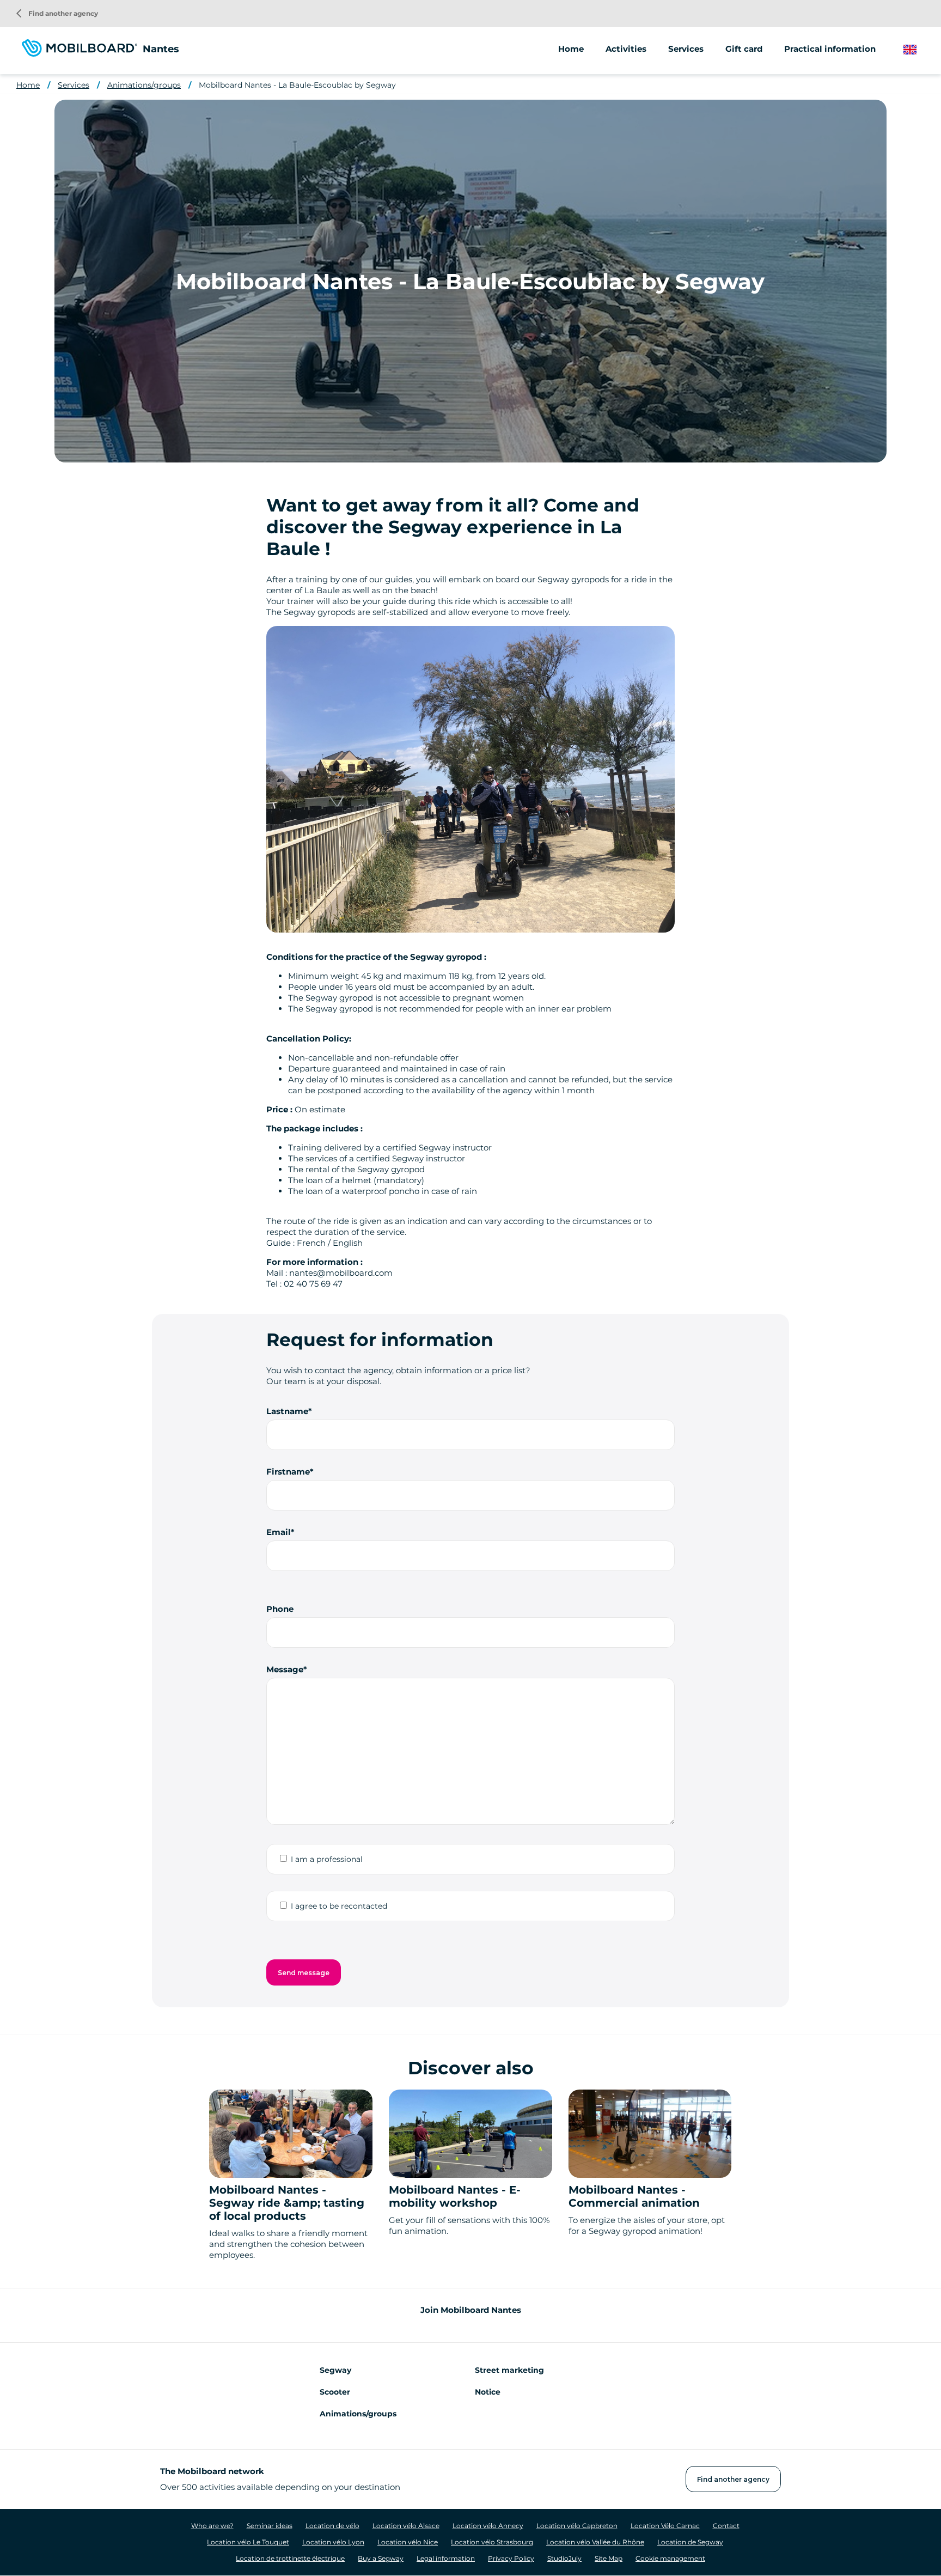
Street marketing (509, 2370)
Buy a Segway (381, 2558)
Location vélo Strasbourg (492, 2542)
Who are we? (212, 2526)
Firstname (288, 1472)
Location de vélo (332, 2526)
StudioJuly (564, 2558)
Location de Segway (690, 2542)
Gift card (744, 49)
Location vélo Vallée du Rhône (595, 2542)
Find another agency (57, 13)
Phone (280, 1609)
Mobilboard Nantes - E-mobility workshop (455, 2196)
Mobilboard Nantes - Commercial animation (634, 2196)
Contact (726, 2526)
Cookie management (670, 2558)
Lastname (287, 1411)
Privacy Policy (511, 2558)
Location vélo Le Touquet (248, 2542)
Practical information (830, 49)
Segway (335, 2370)
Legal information (446, 2558)
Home (571, 49)
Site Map (609, 2558)
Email (279, 1532)
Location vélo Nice (408, 2542)
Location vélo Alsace (406, 2526)
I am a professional (327, 1859)
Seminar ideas (270, 2526)
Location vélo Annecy (488, 2526)
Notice (488, 2392)
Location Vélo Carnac (665, 2526)
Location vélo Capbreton (577, 2526)
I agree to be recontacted (339, 1906)
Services (74, 85)
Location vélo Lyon (333, 2542)
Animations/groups (144, 85)
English (918, 50)
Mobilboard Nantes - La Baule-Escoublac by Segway (297, 85)
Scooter (335, 2392)
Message (285, 1669)
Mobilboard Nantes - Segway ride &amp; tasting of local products (287, 2203)
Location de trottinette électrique (290, 2558)
